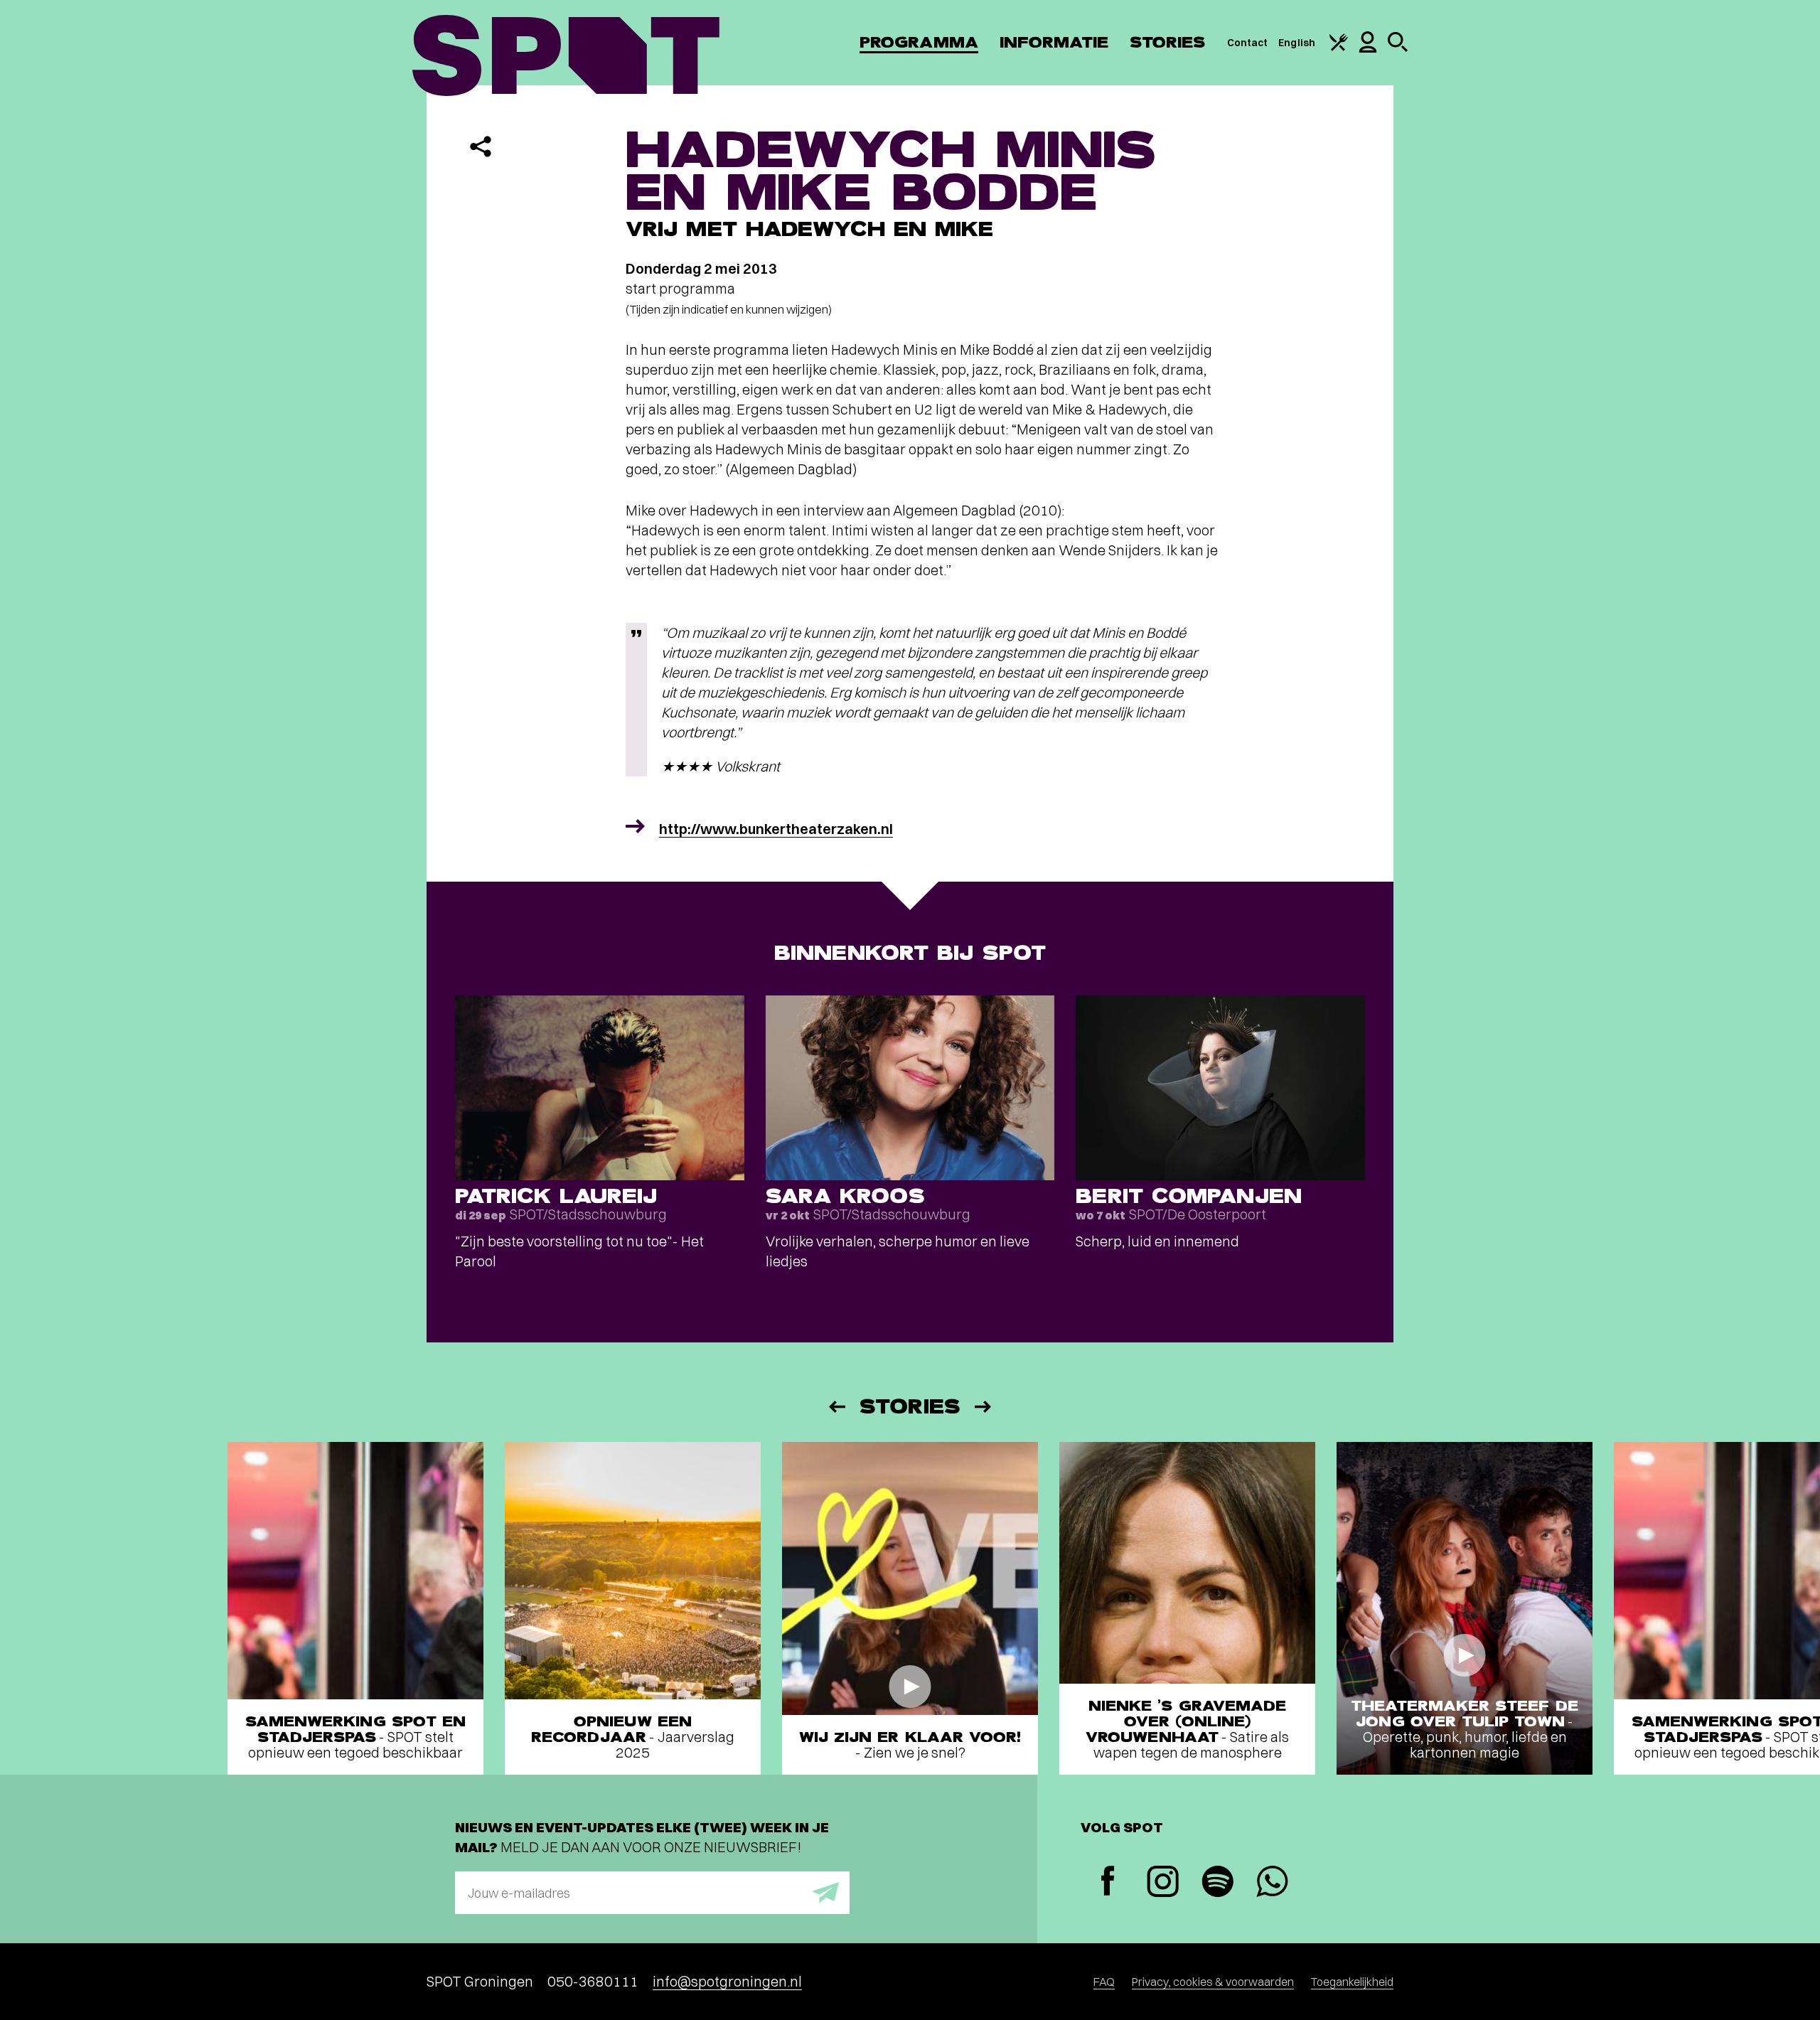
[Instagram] (1163, 1883)
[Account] (1368, 49)
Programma (919, 42)
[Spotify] (1217, 1883)
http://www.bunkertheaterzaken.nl (776, 829)
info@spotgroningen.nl (727, 1981)
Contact (1248, 43)
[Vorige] (836, 1407)
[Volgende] (984, 1407)
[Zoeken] (1398, 48)
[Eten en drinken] (1339, 48)
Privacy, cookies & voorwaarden (1213, 1982)
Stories (1168, 42)
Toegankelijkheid (1352, 1982)
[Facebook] (1108, 1882)
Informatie (1054, 42)
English (1297, 43)
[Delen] (481, 146)
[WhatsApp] (1272, 1883)
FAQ (1104, 1982)
